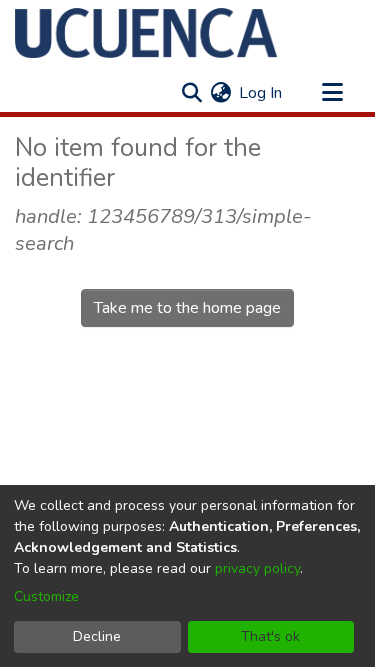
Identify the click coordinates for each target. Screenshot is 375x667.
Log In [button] (261, 93)
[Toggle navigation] (332, 93)
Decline (97, 636)
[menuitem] (220, 93)
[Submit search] (191, 93)
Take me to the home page (187, 308)
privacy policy (257, 568)
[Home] (146, 33)
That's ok (270, 636)
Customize (46, 596)
